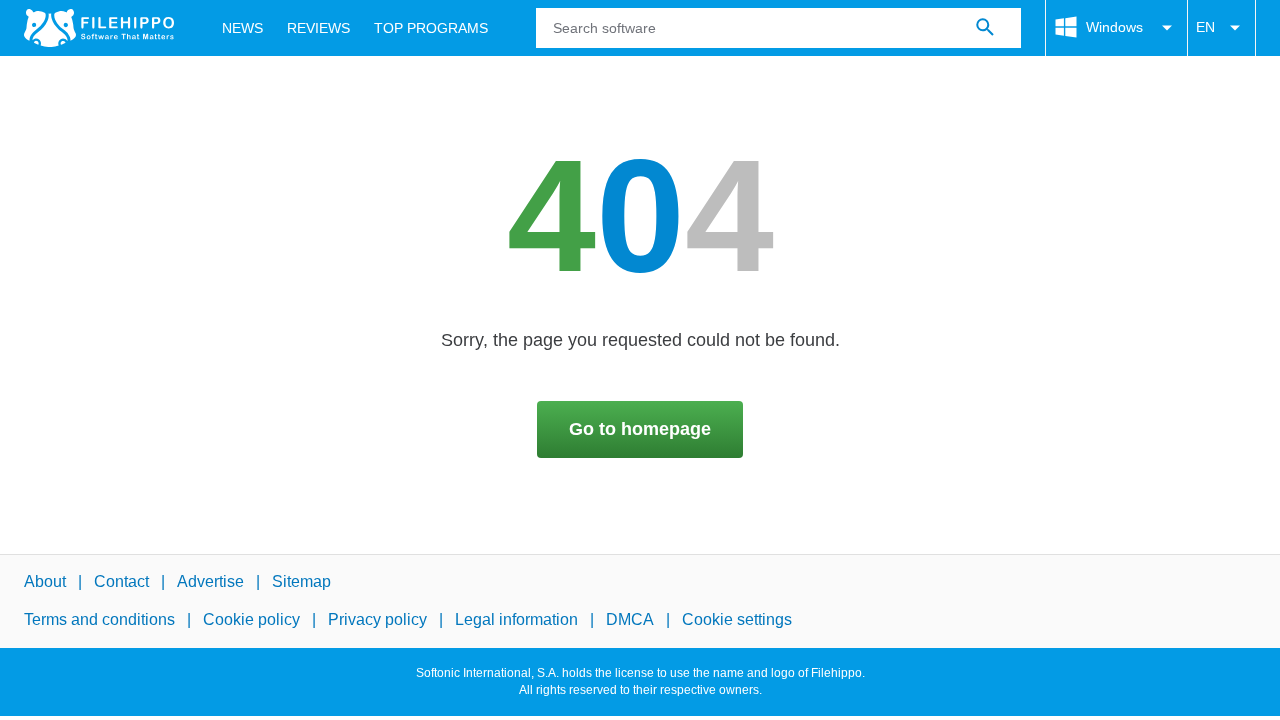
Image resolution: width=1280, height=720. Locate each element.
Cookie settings (737, 620)
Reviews (318, 28)
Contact (121, 581)
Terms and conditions (99, 620)
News (242, 28)
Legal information (516, 620)
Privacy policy (377, 620)
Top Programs (431, 28)
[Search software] (985, 28)
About (45, 581)
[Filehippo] (99, 28)
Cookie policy (251, 620)
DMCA (630, 620)
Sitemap (301, 581)
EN (1205, 27)
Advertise (210, 581)
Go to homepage (640, 429)
